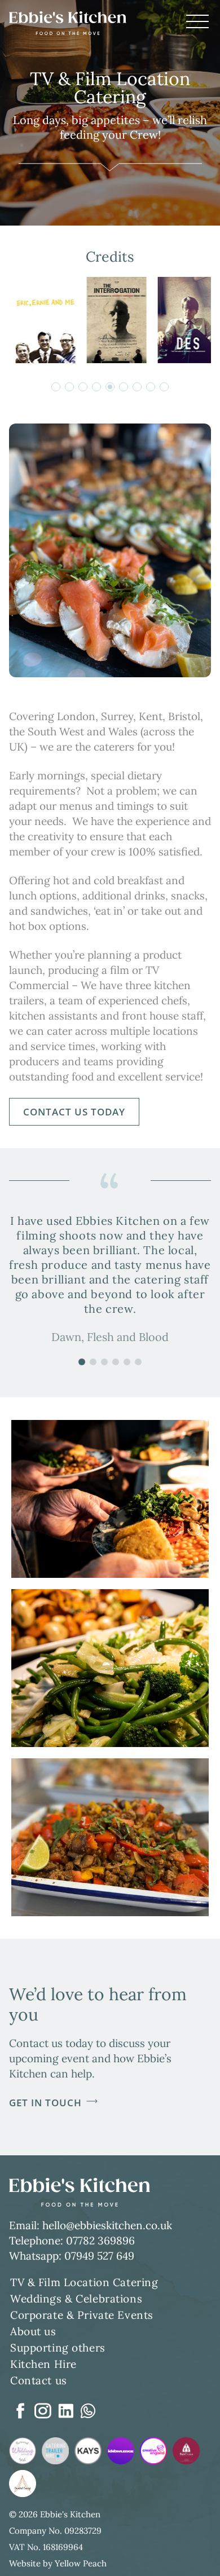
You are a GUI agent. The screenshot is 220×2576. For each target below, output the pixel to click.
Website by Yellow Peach (58, 2563)
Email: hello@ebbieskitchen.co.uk (91, 2225)
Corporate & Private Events (82, 2315)
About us (33, 2331)
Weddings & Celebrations (76, 2299)
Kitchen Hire (43, 2364)
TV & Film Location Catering (84, 2282)
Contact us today (74, 1112)
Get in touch (45, 2103)
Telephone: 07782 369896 (72, 2240)
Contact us (39, 2380)
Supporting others (58, 2348)
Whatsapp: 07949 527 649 (72, 2256)
